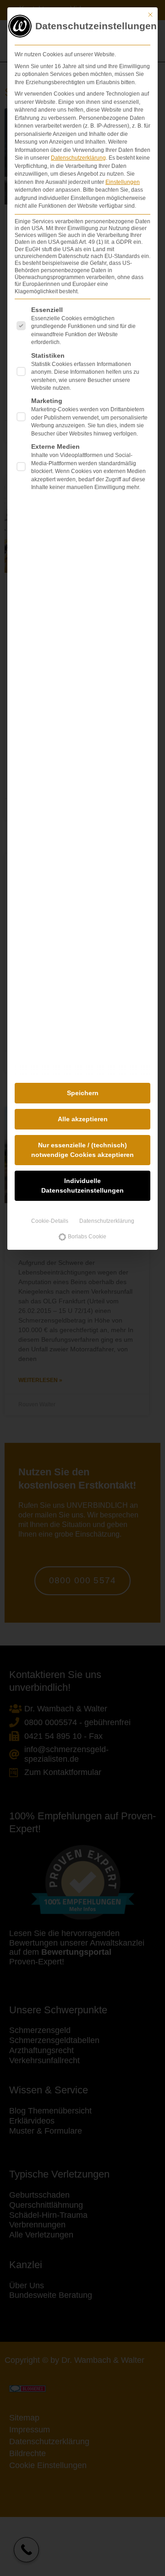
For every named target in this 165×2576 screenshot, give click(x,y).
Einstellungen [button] (123, 182)
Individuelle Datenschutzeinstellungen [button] (82, 1186)
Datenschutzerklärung (78, 158)
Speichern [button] (83, 1093)
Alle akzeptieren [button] (83, 1119)
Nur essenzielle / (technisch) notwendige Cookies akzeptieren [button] (82, 1150)
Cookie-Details (50, 1221)
